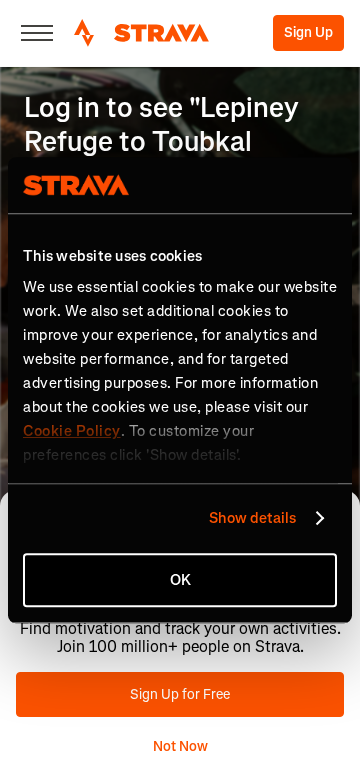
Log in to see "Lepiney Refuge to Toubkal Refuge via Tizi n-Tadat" (172, 141)
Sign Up (308, 32)
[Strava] (141, 33)
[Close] (37, 33)
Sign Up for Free (180, 694)
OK (180, 580)
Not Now (180, 746)
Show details (252, 518)
